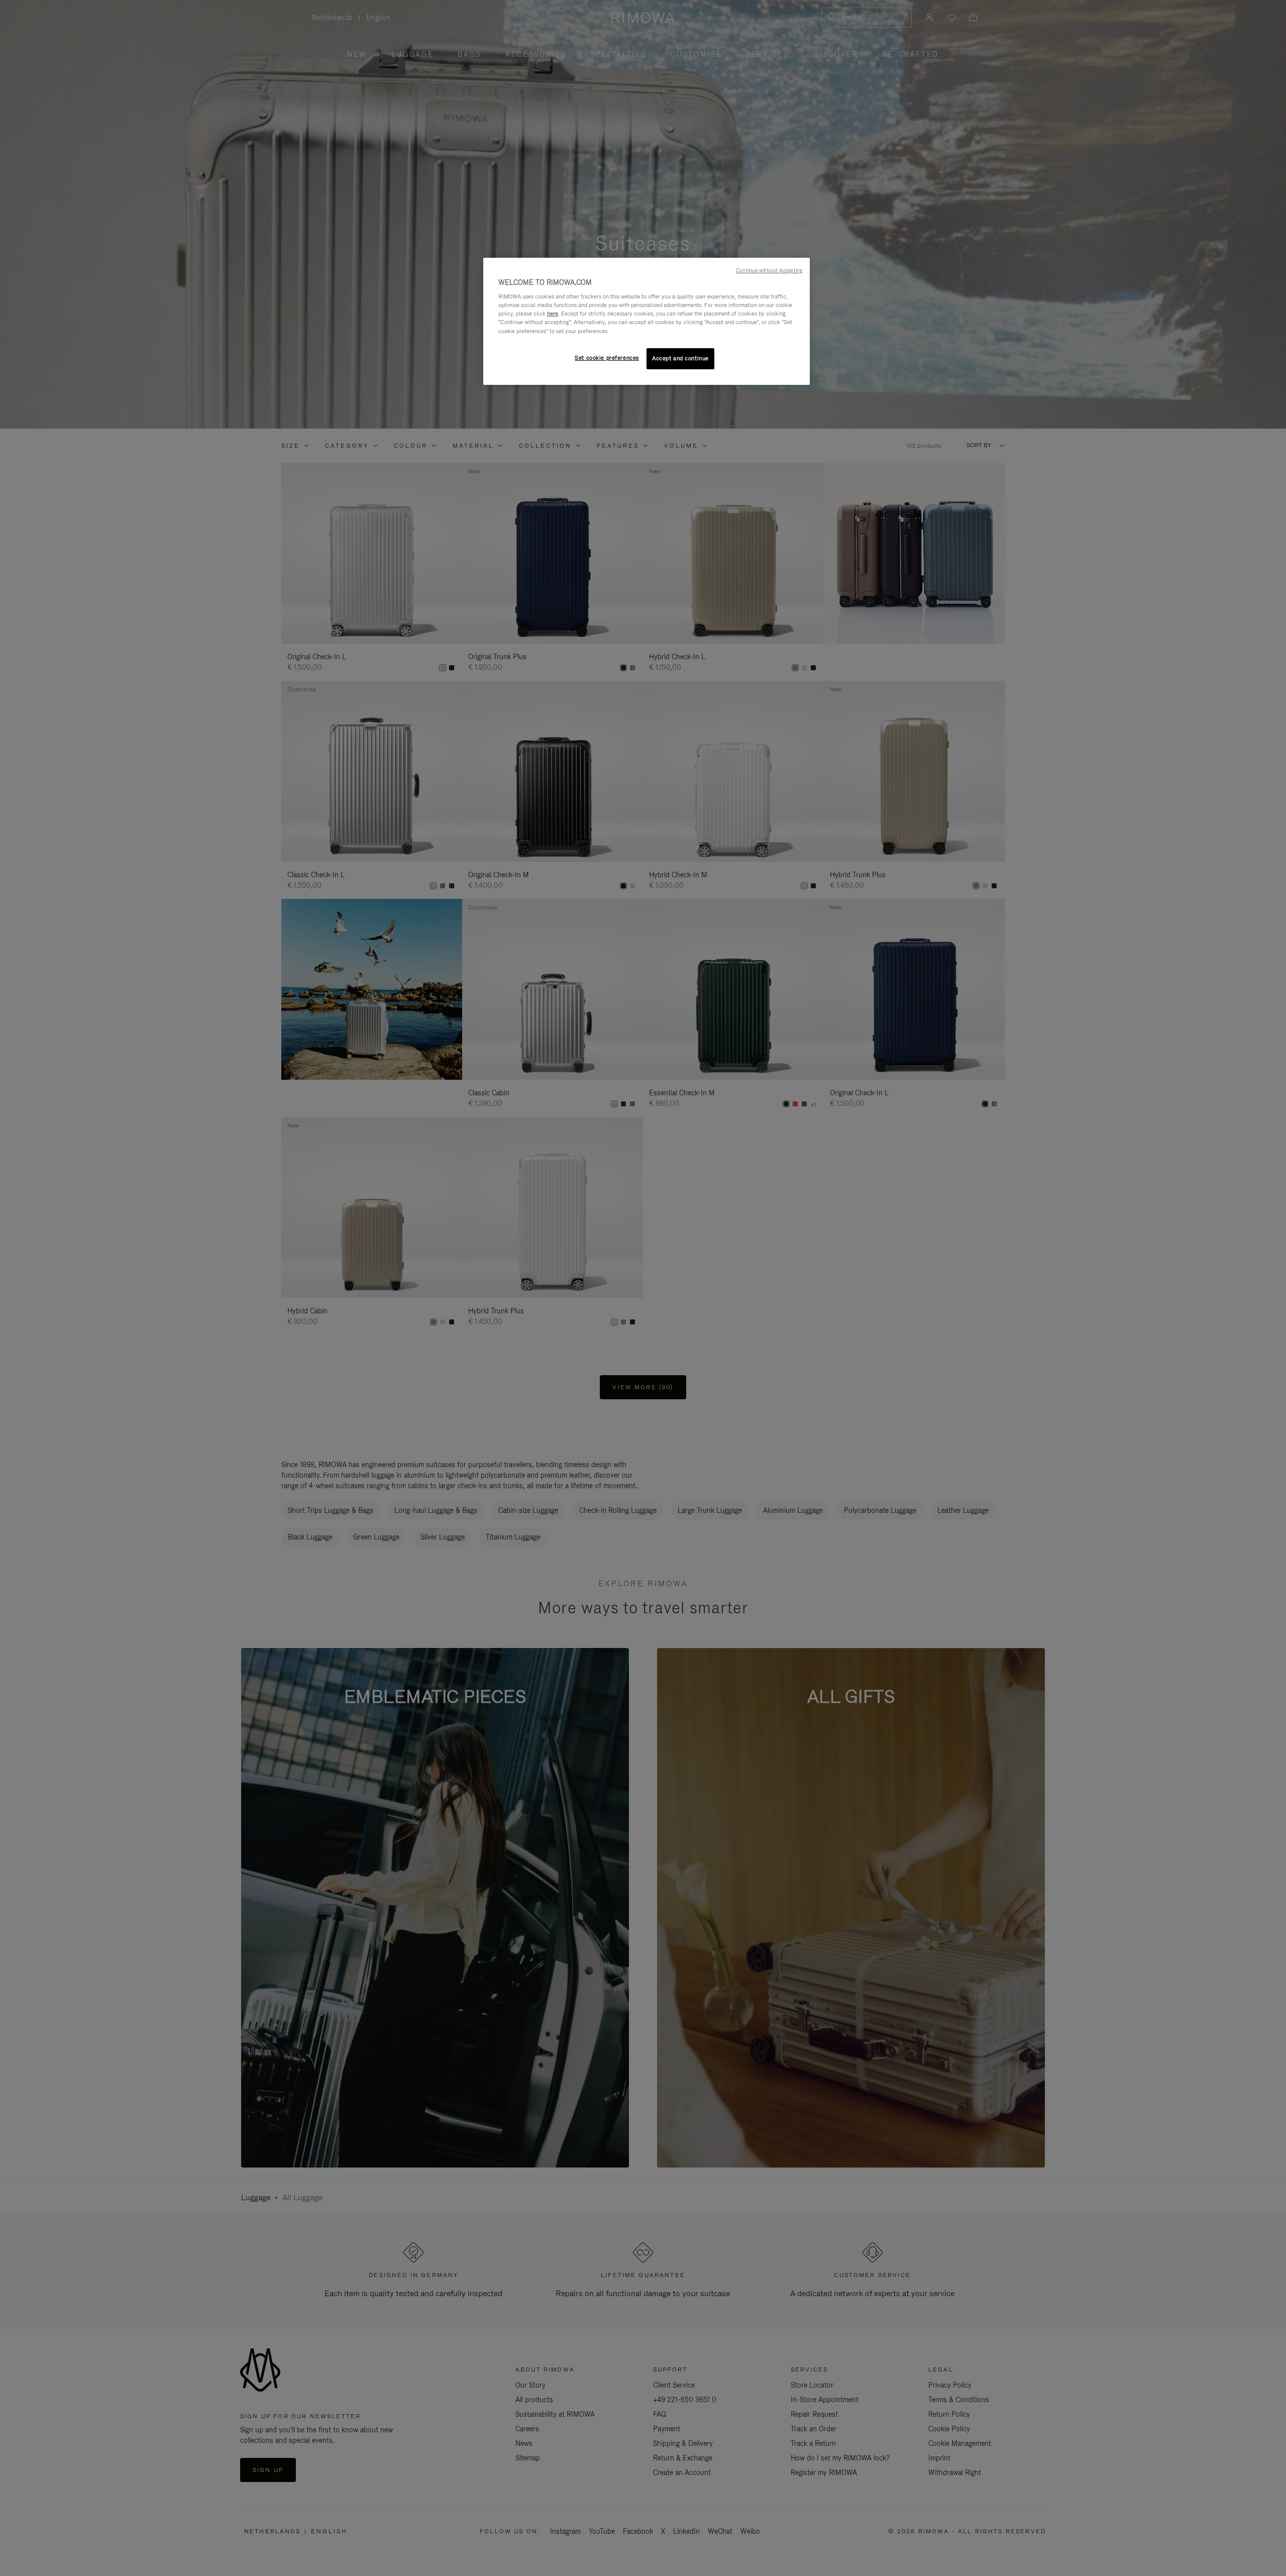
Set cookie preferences (607, 358)
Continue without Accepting (769, 270)
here (553, 314)
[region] (647, 321)
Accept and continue (680, 358)
